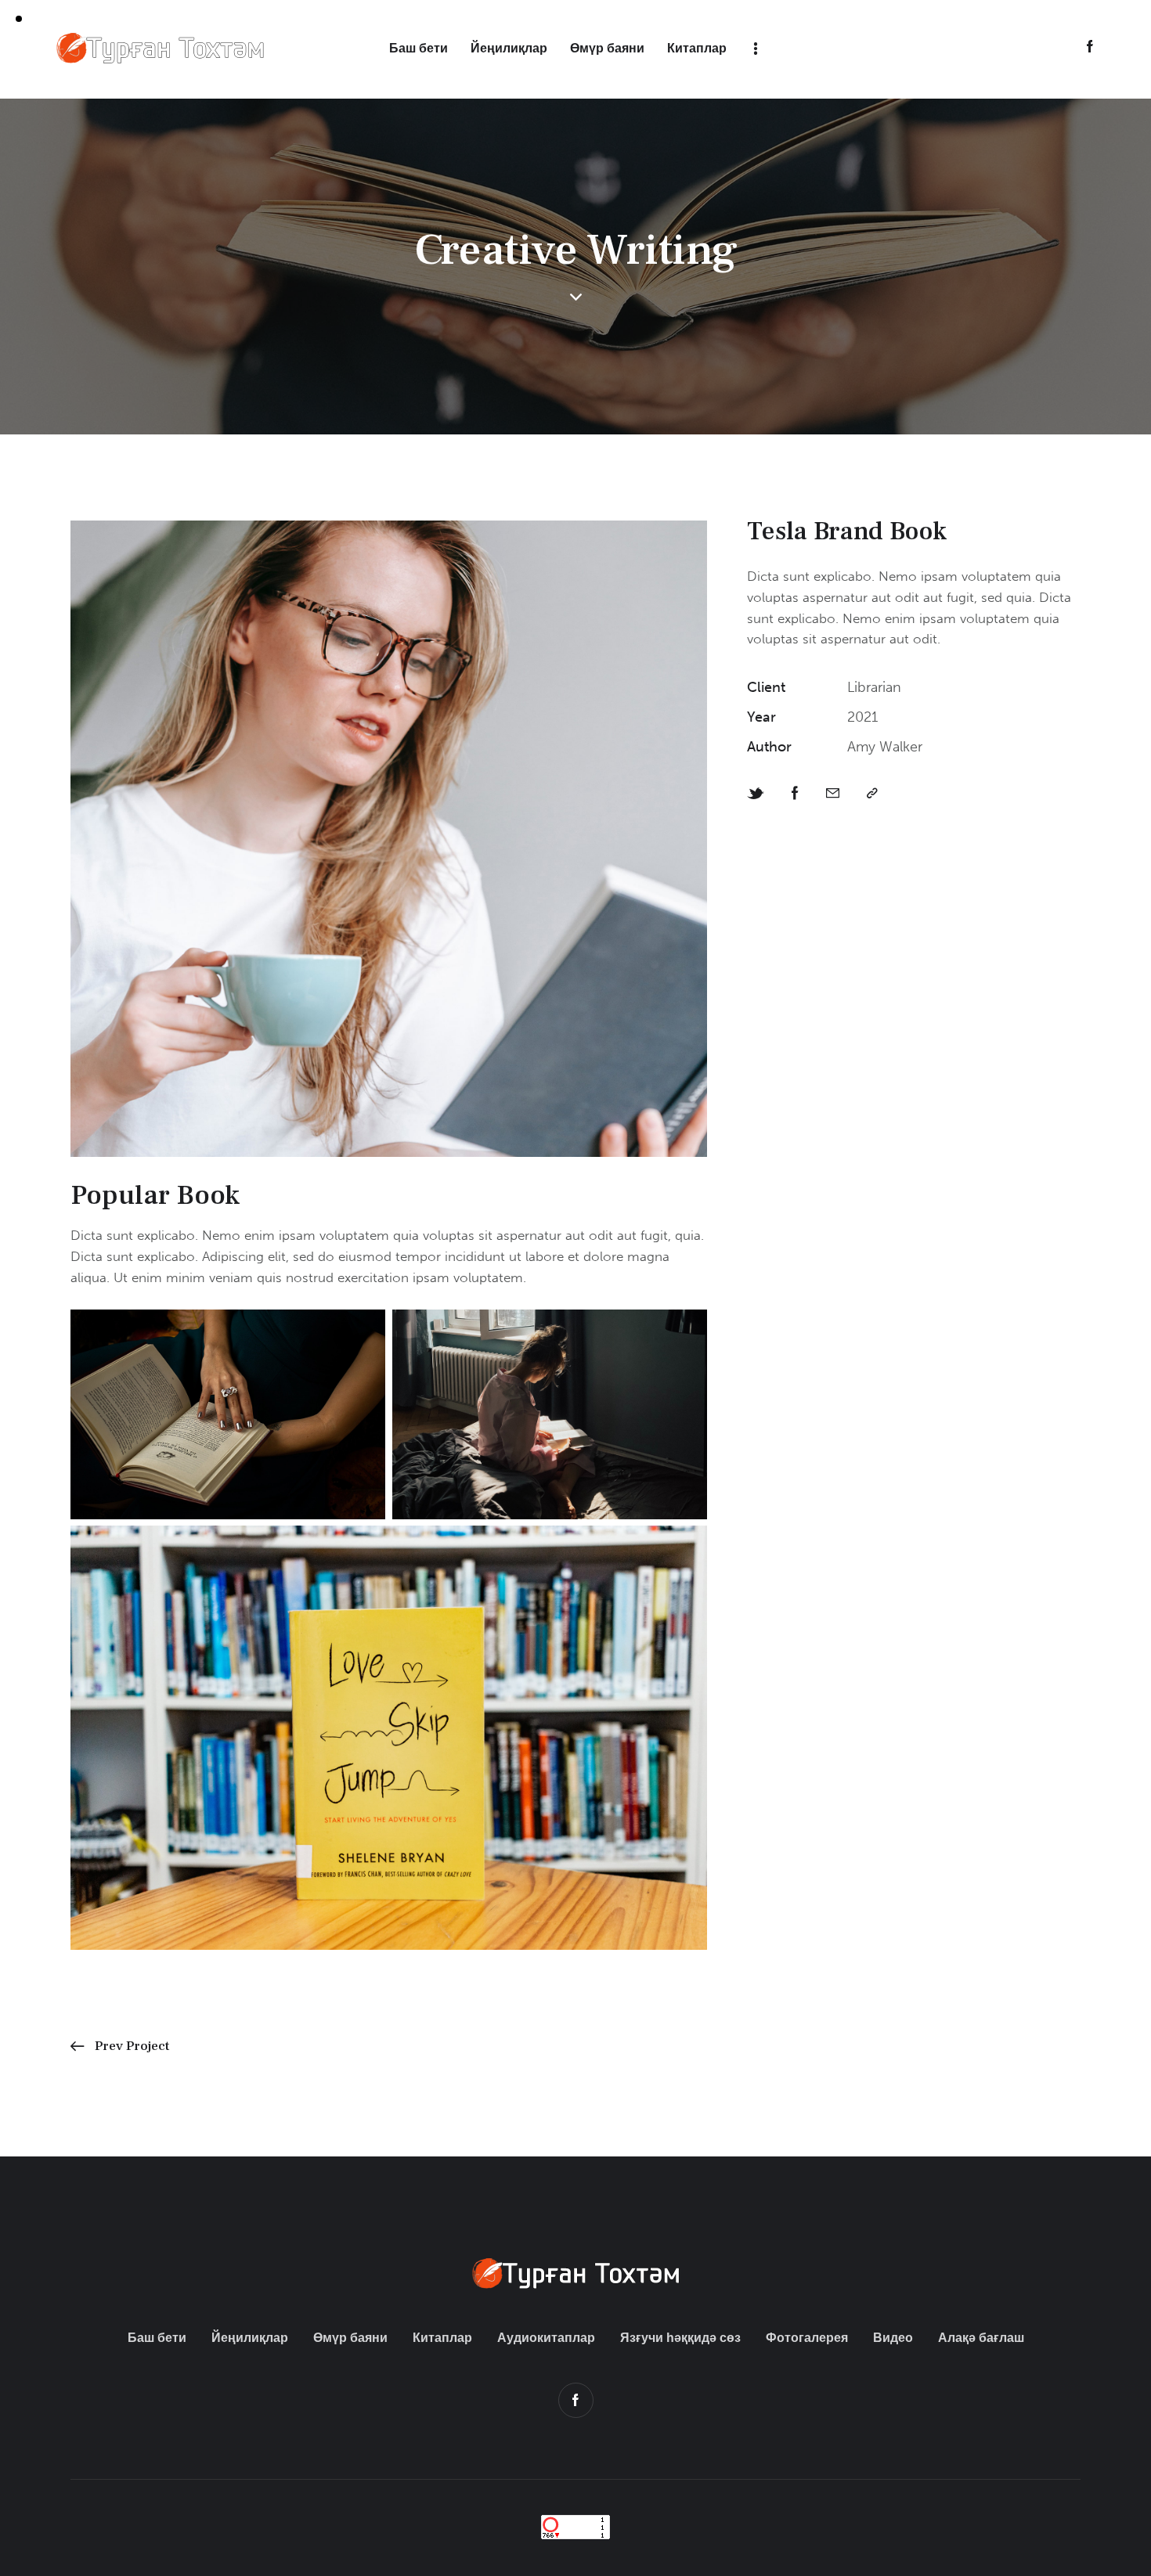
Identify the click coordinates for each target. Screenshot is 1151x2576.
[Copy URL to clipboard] (872, 794)
